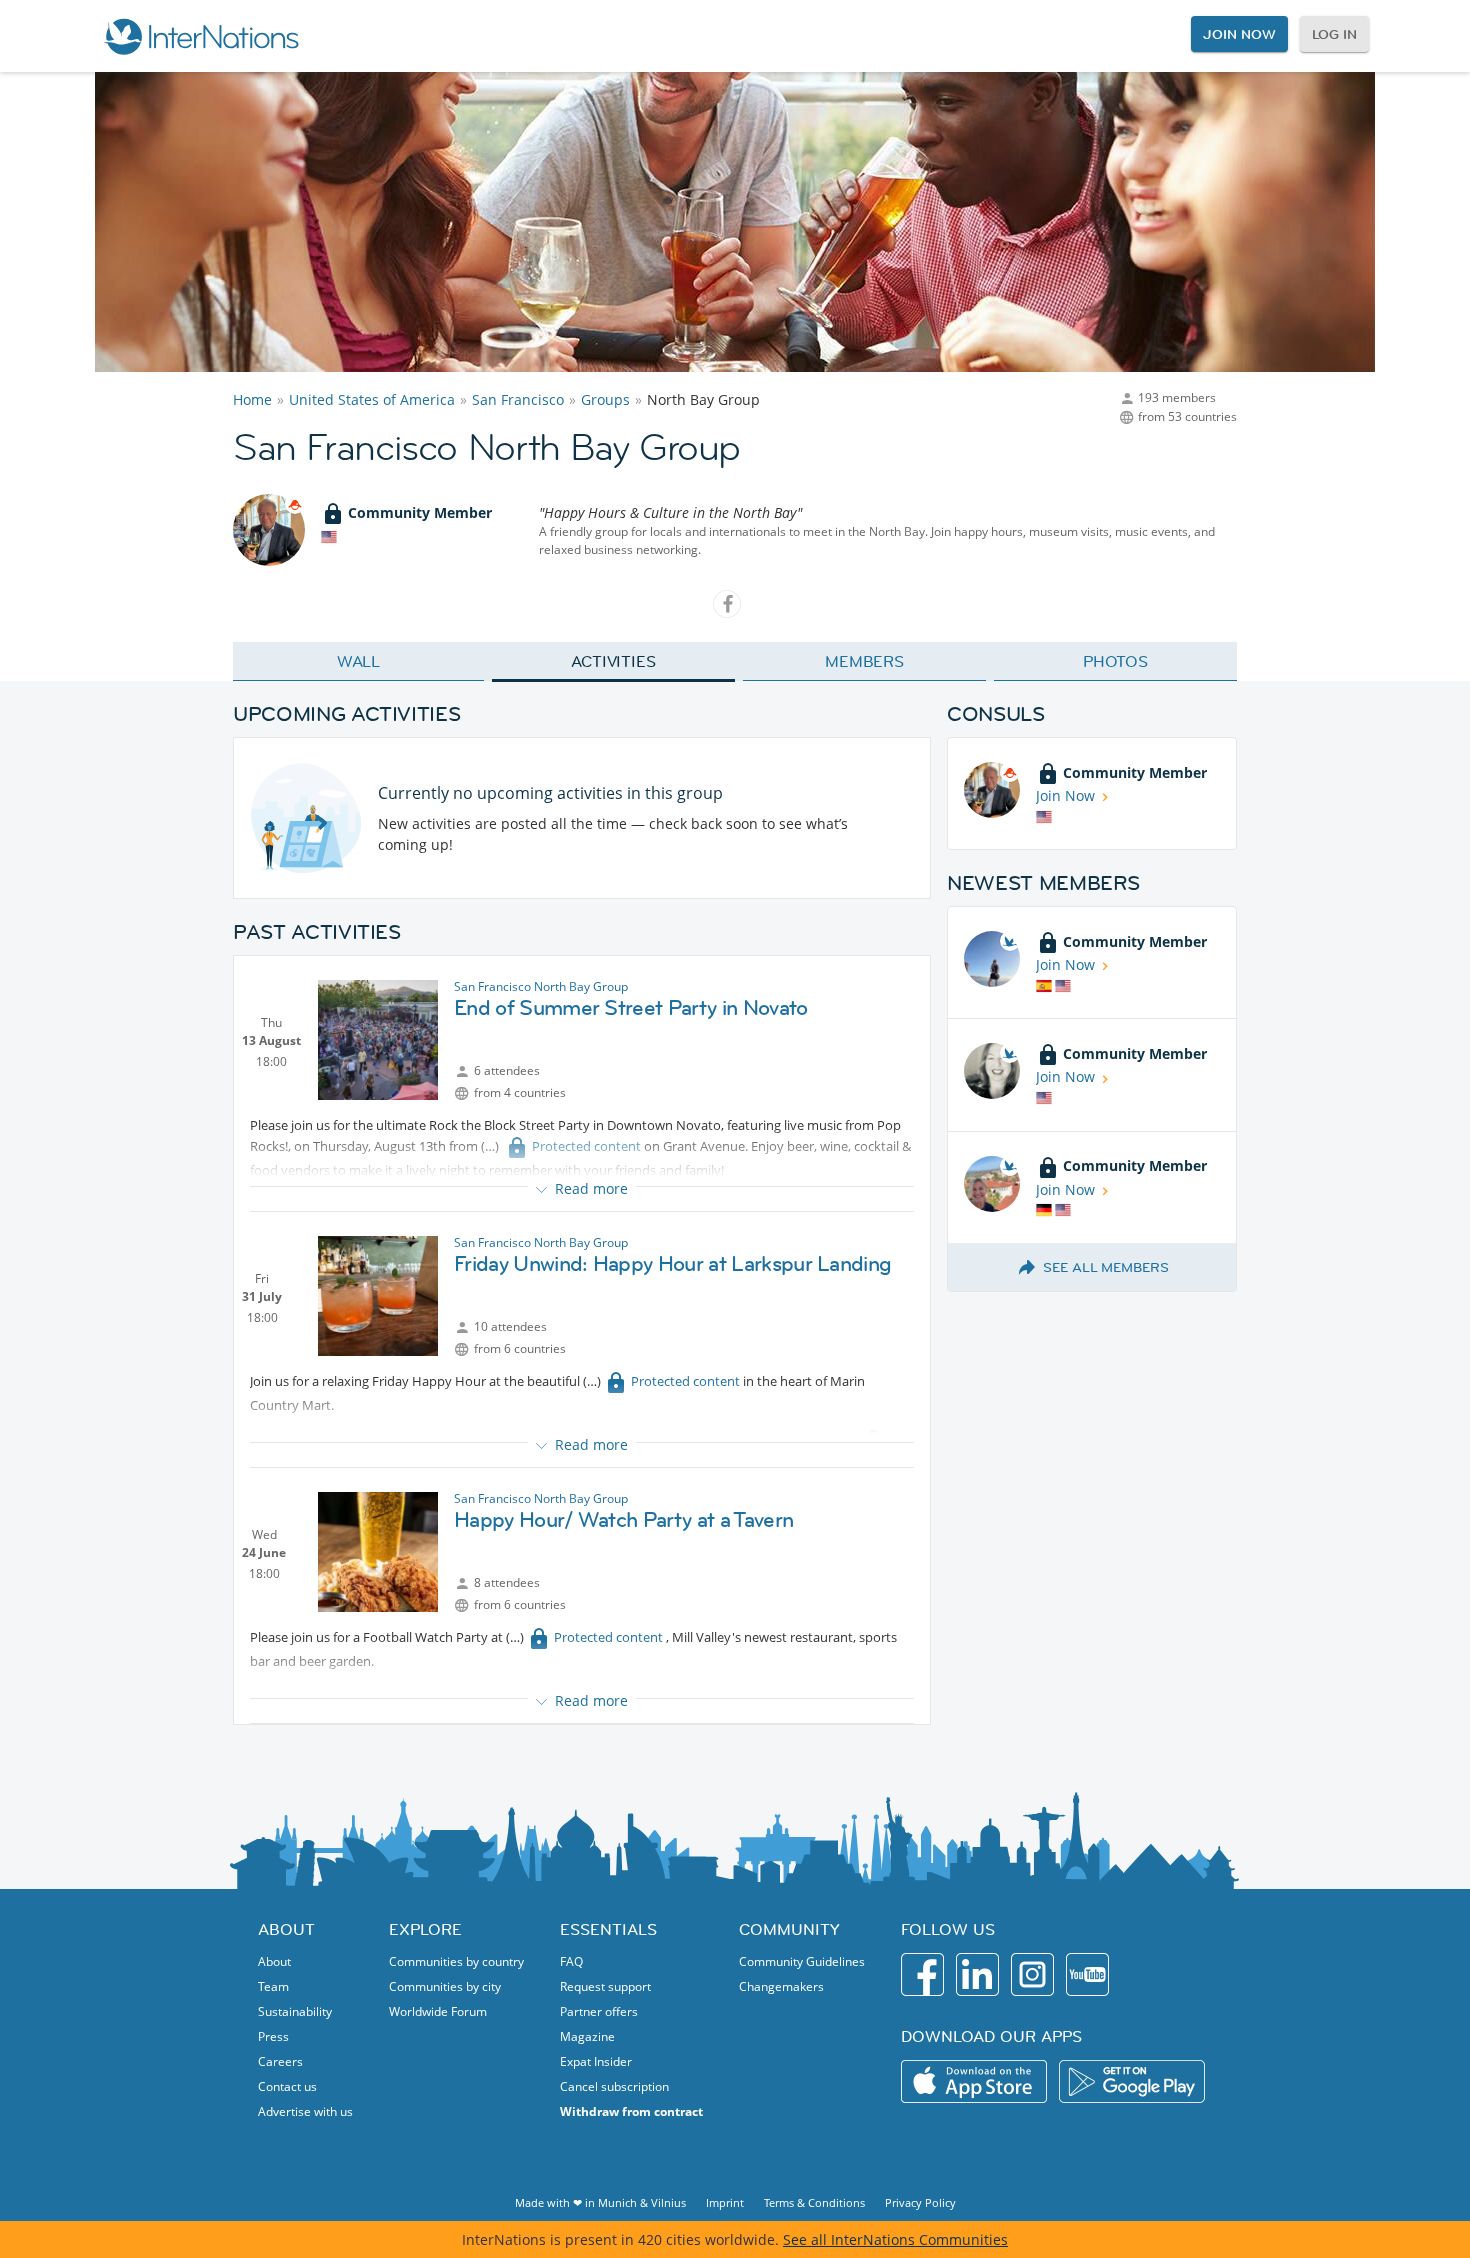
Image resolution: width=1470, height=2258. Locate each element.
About (274, 1961)
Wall (359, 661)
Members (864, 661)
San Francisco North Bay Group (541, 986)
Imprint (725, 2202)
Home (252, 399)
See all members (1106, 1267)
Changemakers (781, 1986)
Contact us (287, 2086)
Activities (613, 661)
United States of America (372, 399)
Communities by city (445, 1986)
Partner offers (599, 2011)
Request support (605, 1986)
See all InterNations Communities (895, 2239)
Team (273, 1986)
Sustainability (295, 2011)
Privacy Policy (920, 2202)
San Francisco (518, 399)
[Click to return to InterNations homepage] (201, 36)
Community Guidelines (802, 1961)
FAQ (571, 1961)
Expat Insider (596, 2061)
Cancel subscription (614, 2086)
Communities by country (456, 1961)
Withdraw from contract (631, 2111)
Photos (1115, 661)
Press (273, 2036)
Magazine (587, 2036)
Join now (1239, 34)
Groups (605, 399)
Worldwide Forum (438, 2011)
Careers (280, 2061)
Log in (1334, 34)
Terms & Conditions (814, 2202)
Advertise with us (305, 2111)
